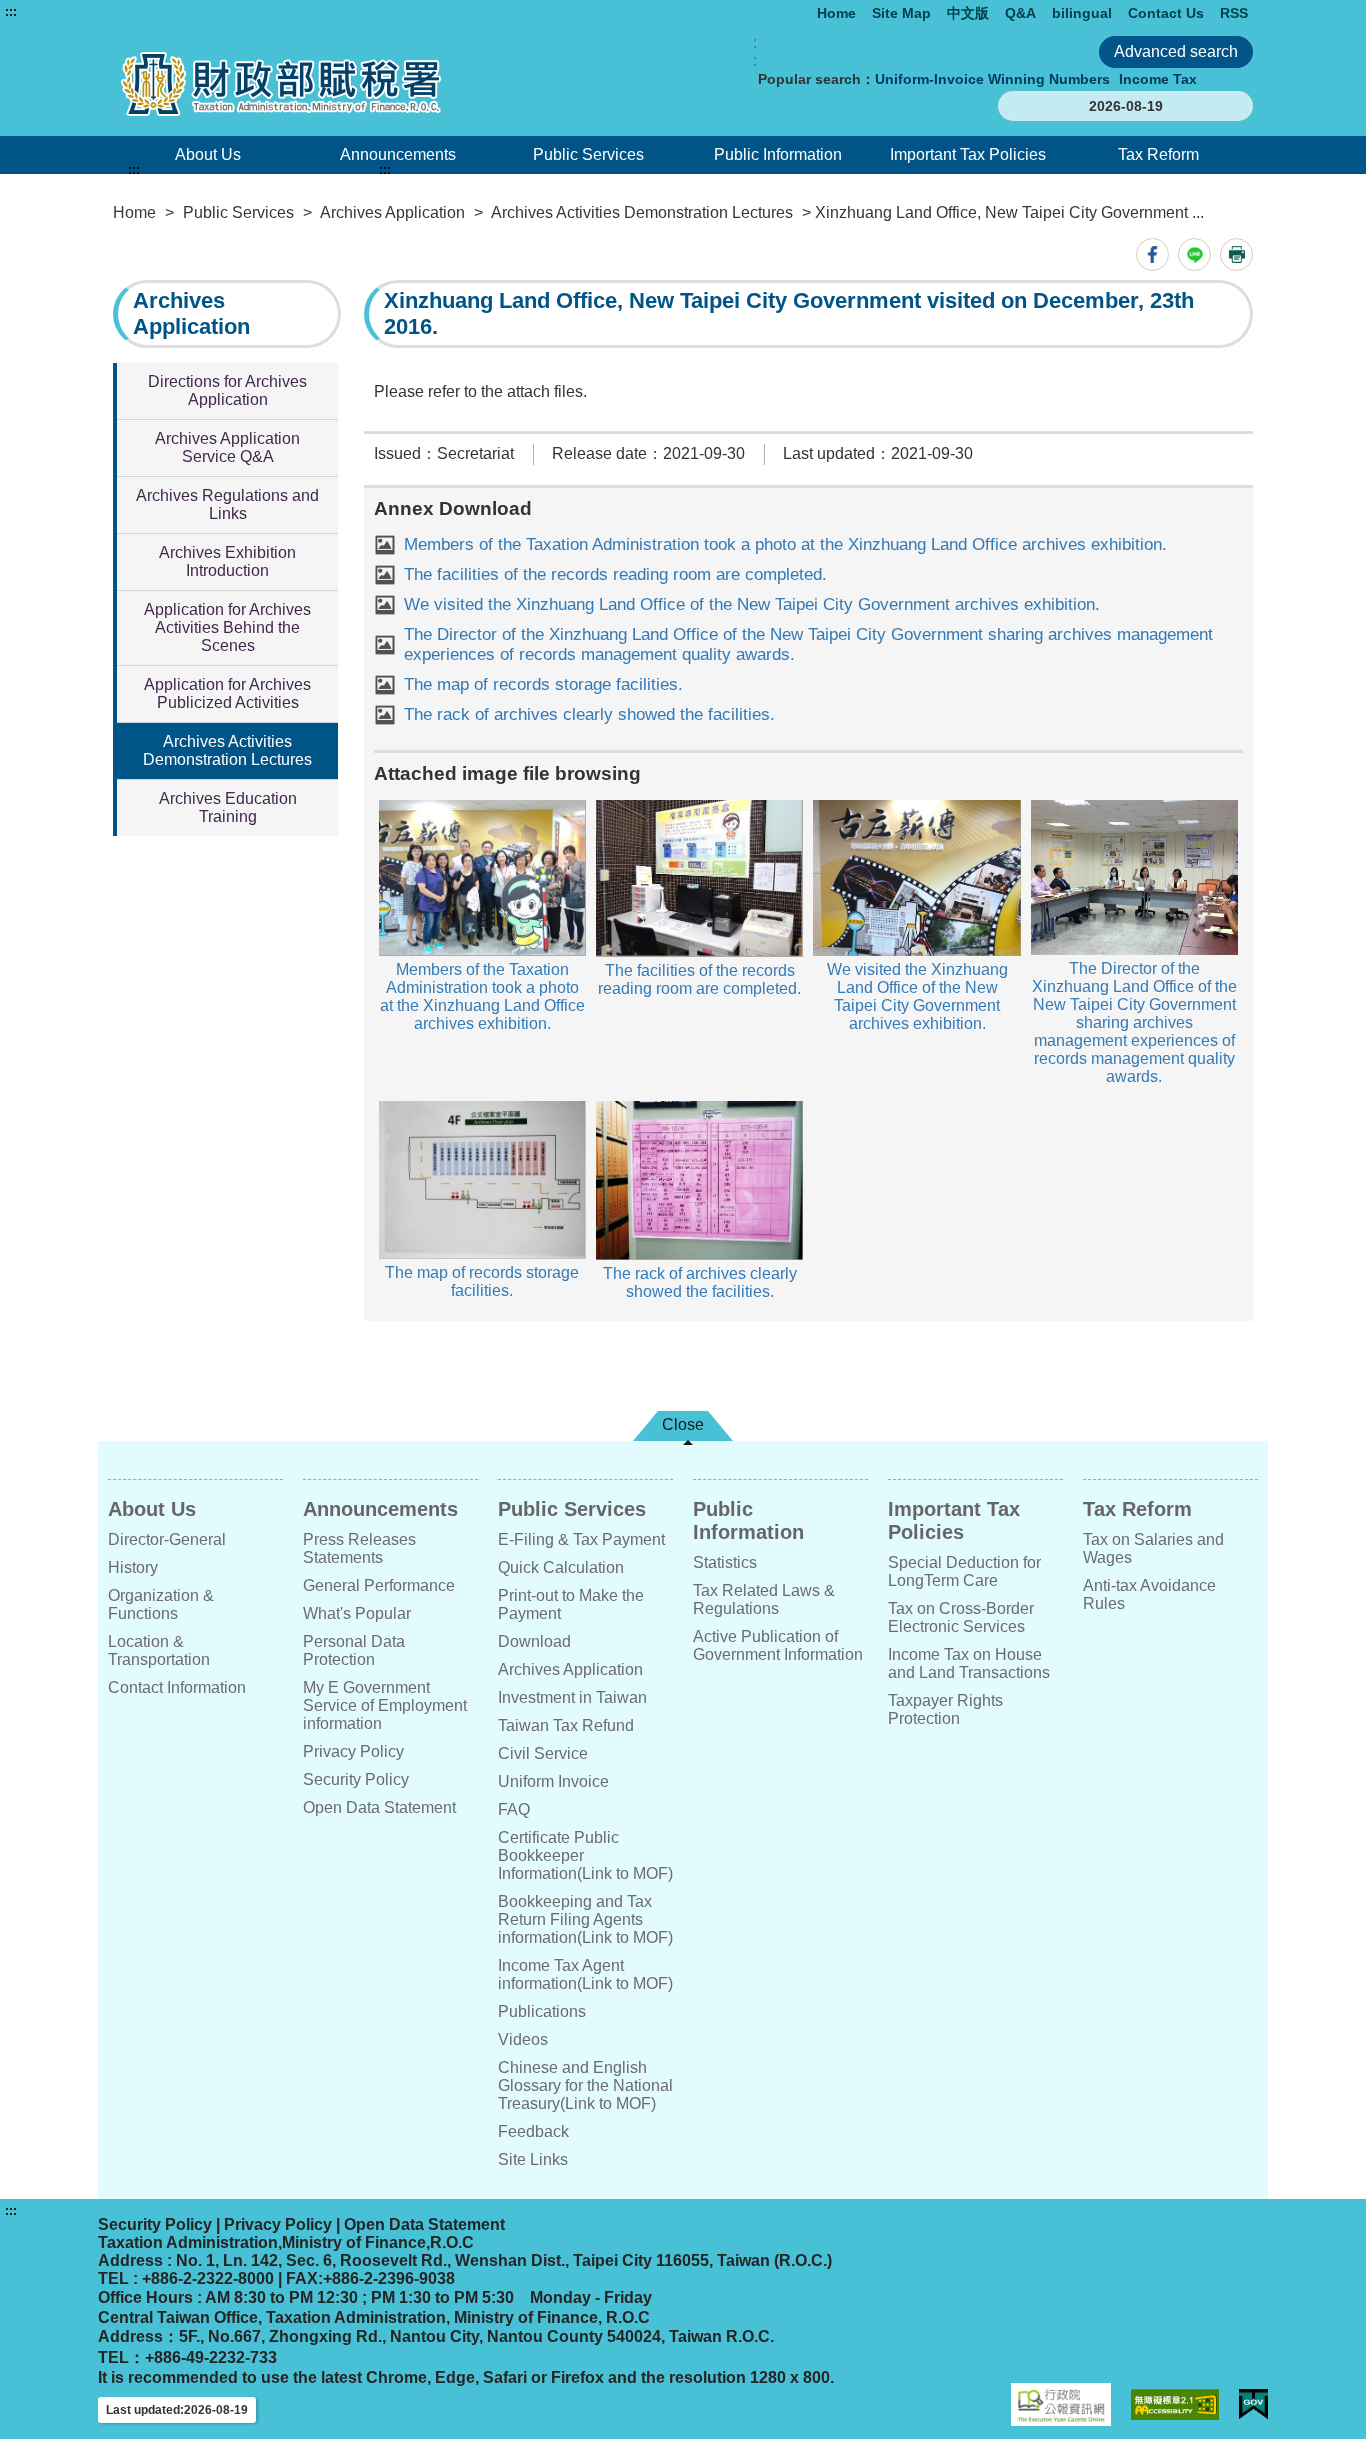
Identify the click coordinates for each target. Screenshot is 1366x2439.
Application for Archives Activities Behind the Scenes (227, 627)
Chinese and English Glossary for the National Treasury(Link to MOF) (585, 2085)
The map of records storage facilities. (543, 684)
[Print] (1236, 254)
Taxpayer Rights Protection (945, 1709)
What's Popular (357, 1613)
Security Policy (356, 1779)
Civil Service (543, 1753)
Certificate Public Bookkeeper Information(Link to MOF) (585, 1855)
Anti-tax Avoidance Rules (1149, 1594)
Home (836, 13)
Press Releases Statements (359, 1548)
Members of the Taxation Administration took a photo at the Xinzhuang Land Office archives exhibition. (785, 544)
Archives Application (392, 212)
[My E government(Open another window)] (1253, 2404)
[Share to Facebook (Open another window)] (1152, 254)
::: (11, 12)
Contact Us (1166, 13)
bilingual (1082, 13)
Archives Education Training (228, 807)
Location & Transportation (159, 1650)
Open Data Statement (379, 1807)
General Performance (379, 1585)
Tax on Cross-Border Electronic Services (961, 1617)
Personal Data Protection (354, 1650)
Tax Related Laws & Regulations (764, 1599)
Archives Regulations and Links (227, 504)
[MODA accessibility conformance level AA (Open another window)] (1175, 2404)
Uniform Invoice (553, 1781)
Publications (542, 2011)
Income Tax (1158, 79)
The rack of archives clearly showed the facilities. (589, 714)
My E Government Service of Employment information (385, 1705)
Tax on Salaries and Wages (1153, 1548)
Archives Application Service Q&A (227, 447)
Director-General (167, 1539)
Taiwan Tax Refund (566, 1725)
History (133, 1567)
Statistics (725, 1562)
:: (755, 51)
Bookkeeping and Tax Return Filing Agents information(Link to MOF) (585, 1919)
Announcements (398, 154)
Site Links (533, 2159)
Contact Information (177, 1687)
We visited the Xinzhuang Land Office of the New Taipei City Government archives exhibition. (752, 604)
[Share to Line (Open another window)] (1194, 254)
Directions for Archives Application (227, 390)
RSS (1234, 13)
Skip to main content (75, 12)
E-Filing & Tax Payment (581, 1539)
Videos (523, 2039)
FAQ (514, 1809)
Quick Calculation (561, 1567)
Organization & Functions (161, 1604)
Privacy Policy (353, 1751)
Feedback (533, 2131)
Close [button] (683, 1424)
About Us (208, 154)
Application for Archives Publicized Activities (227, 693)
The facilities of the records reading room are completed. (615, 574)
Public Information (778, 154)
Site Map (901, 13)
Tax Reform (1158, 154)
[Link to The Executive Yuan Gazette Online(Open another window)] (1061, 2404)
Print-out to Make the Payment (571, 1604)
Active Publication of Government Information (778, 1645)
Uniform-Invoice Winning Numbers (992, 79)
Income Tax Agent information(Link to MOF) (585, 1974)
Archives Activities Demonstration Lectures (642, 212)
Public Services (588, 154)
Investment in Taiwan (572, 1697)
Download (534, 1641)
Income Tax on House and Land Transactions (969, 1663)
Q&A (1020, 13)
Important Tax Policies (968, 154)
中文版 (968, 13)
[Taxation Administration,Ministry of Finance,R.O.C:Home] (341, 83)
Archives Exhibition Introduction (227, 561)
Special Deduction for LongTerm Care (964, 1571)
